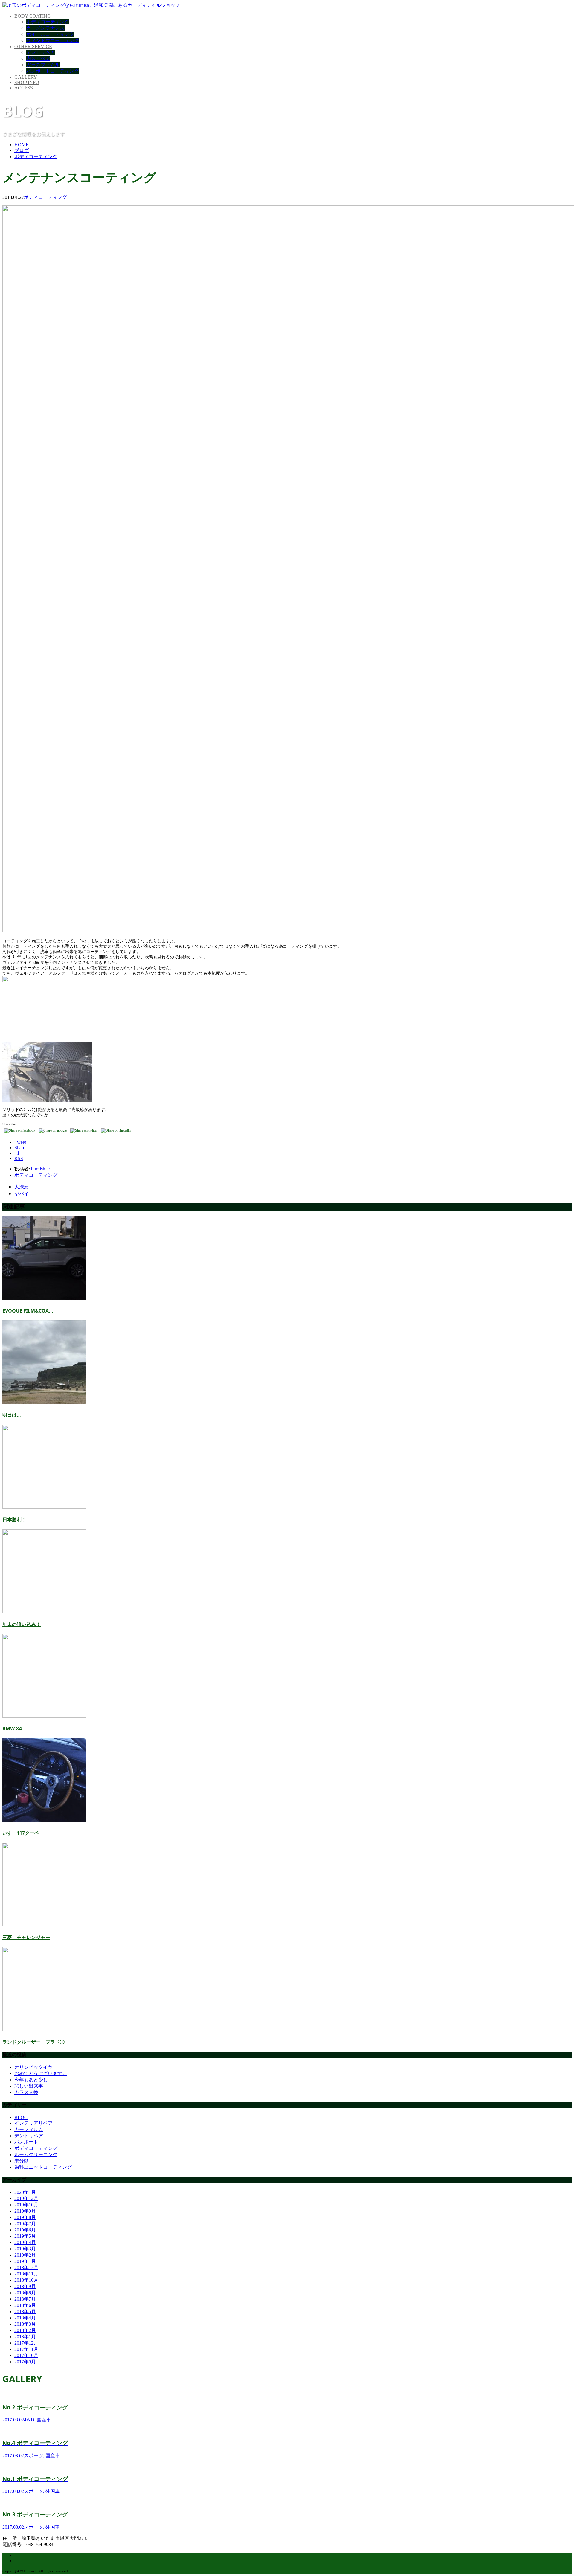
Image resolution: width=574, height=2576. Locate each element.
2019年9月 (25, 2211)
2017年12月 (26, 2343)
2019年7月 (25, 2224)
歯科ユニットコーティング (43, 2167)
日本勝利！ (14, 1519)
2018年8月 (25, 2293)
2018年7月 (25, 2299)
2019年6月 (25, 2230)
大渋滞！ (24, 1187)
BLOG (21, 2117)
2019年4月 (25, 2242)
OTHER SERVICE (33, 47)
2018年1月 (25, 2337)
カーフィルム (29, 2129)
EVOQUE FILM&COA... (28, 1311)
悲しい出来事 (29, 2086)
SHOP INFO (27, 82)
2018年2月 (25, 2330)
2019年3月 (25, 2249)
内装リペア (38, 58)
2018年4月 (25, 2318)
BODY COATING (33, 16)
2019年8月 (25, 2217)
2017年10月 (26, 2355)
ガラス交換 (26, 2092)
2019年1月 (25, 2261)
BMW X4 (12, 1728)
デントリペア (41, 52)
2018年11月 (26, 2274)
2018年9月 (25, 2286)
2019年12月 (26, 2198)
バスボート (26, 2142)
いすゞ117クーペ (21, 1833)
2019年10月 (26, 2205)
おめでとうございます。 (41, 2073)
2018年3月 (25, 2324)
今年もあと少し (31, 2080)
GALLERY (26, 77)
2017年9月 (25, 2362)
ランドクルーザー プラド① (33, 2042)
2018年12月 (26, 2268)
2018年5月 (25, 2311)
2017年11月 (26, 2349)
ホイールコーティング (50, 34)
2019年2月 (25, 2255)
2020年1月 (25, 2192)
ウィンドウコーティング (53, 41)
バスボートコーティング (53, 71)
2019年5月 (25, 2236)
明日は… (12, 1415)
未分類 (22, 2161)
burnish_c (40, 1169)
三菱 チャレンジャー (26, 1937)
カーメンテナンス (45, 28)
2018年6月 (25, 2305)
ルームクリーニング (36, 2154)
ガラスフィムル (43, 65)
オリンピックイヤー (36, 2067)
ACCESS (24, 88)
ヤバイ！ (24, 1194)
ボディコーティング (48, 22)
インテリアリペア (33, 2123)
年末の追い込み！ (22, 1624)
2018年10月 (26, 2280)
